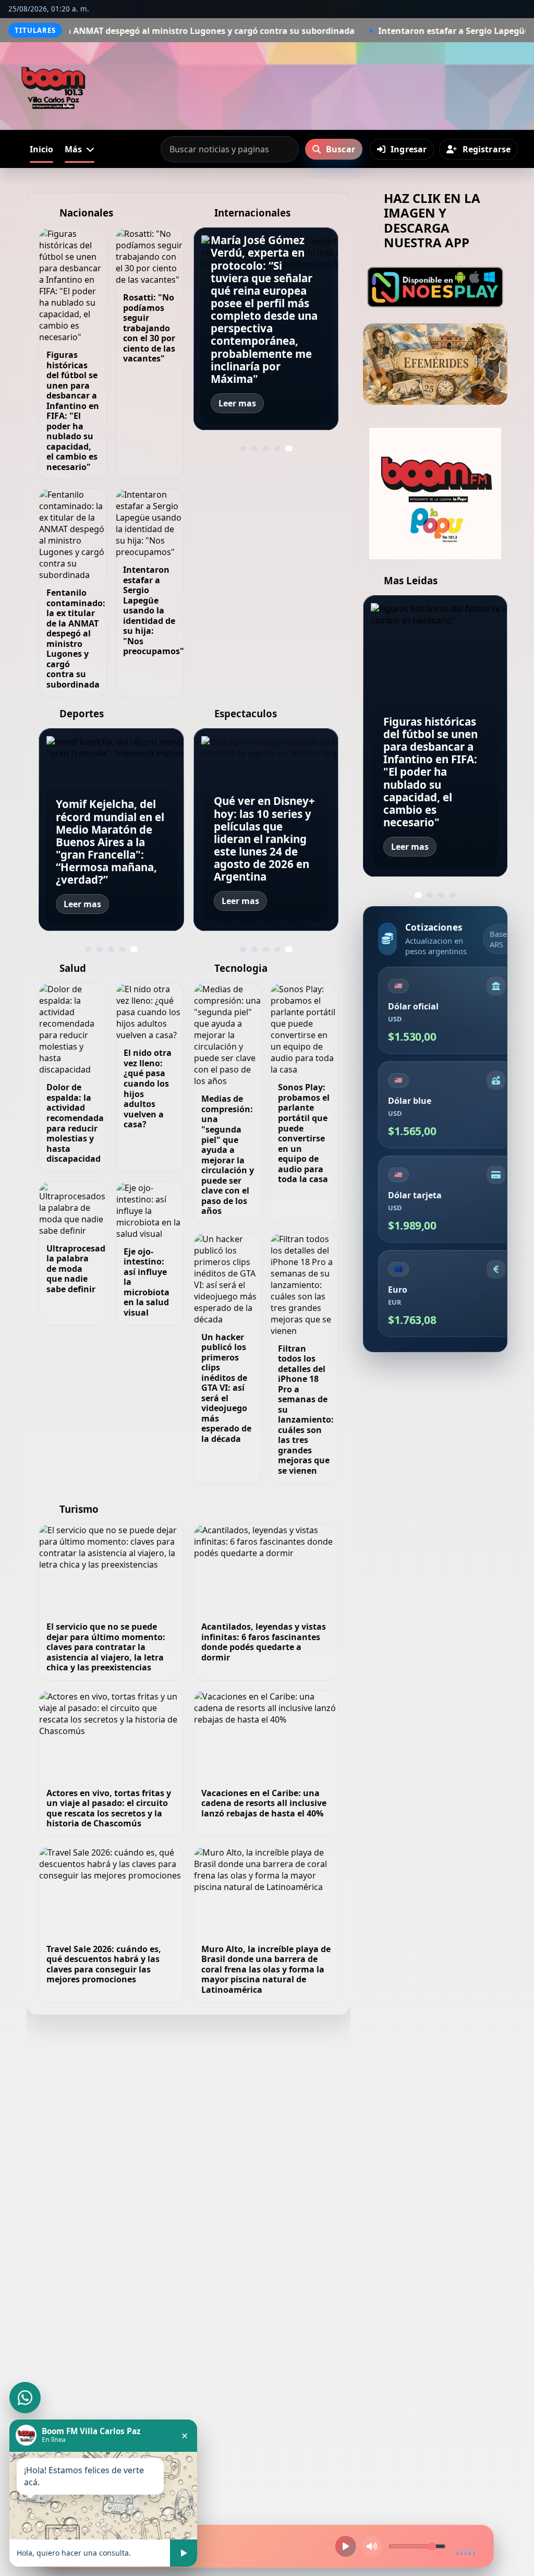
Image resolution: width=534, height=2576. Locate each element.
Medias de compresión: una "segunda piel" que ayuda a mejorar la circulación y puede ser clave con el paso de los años (228, 1155)
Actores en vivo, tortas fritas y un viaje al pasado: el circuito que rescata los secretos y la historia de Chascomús (109, 1808)
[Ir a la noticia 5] (289, 449)
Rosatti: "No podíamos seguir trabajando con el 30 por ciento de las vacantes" (149, 328)
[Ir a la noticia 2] (254, 449)
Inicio (41, 149)
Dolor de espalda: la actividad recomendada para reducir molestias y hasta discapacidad (75, 1123)
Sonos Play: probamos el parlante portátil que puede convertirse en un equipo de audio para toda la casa (304, 1133)
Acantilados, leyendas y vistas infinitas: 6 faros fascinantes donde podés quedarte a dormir (264, 1642)
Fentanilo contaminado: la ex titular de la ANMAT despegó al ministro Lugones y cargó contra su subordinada (76, 639)
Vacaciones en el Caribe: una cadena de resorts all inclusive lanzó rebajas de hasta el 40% (264, 1803)
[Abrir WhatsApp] (25, 2398)
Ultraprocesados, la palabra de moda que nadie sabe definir (82, 1269)
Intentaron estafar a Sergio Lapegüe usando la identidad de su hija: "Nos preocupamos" (154, 610)
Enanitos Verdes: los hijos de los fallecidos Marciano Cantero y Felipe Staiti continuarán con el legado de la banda (265, 839)
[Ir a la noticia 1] (243, 449)
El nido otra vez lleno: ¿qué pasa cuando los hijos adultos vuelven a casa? (148, 1088)
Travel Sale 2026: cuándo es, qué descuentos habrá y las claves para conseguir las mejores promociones (104, 1964)
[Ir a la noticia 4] (277, 449)
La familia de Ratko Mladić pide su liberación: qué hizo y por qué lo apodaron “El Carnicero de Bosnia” (265, 347)
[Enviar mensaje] (184, 2553)
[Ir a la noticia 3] (266, 449)
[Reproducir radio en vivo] (346, 2546)
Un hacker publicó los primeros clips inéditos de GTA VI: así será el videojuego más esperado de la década (226, 1388)
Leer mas (237, 403)
